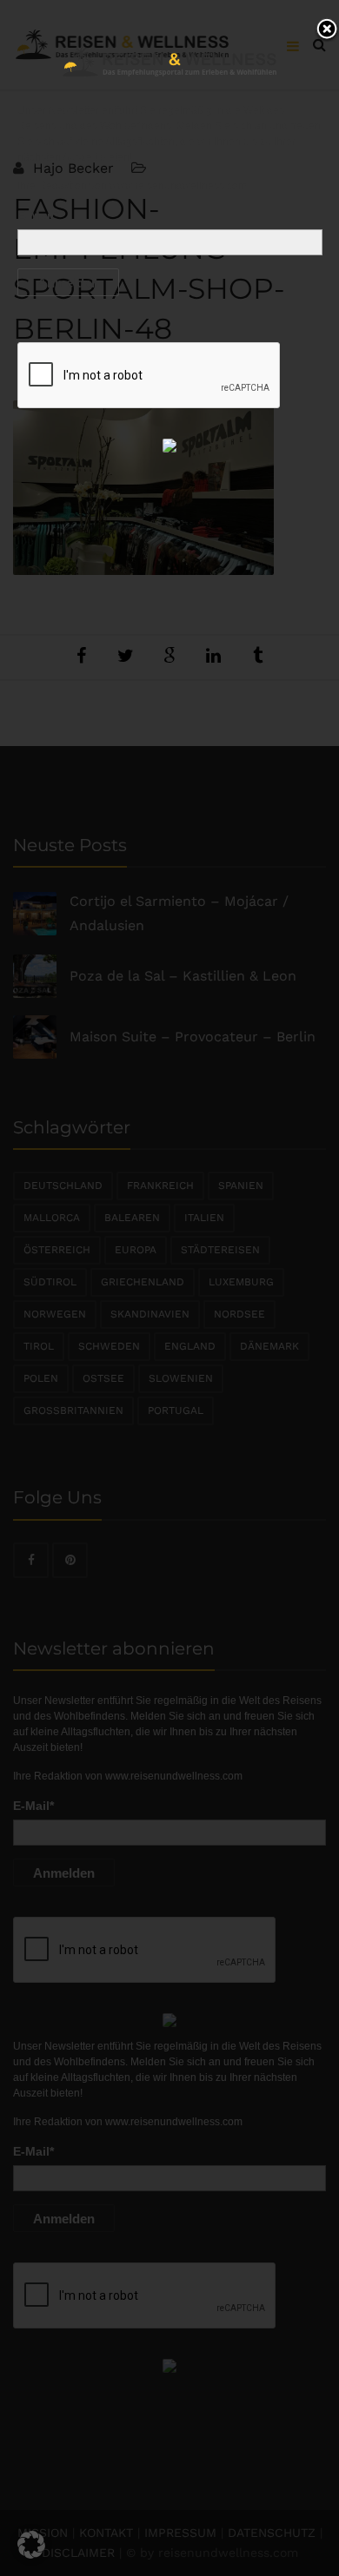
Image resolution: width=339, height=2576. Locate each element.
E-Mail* (38, 215)
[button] (31, 2545)
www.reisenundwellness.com (178, 186)
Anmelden (68, 283)
